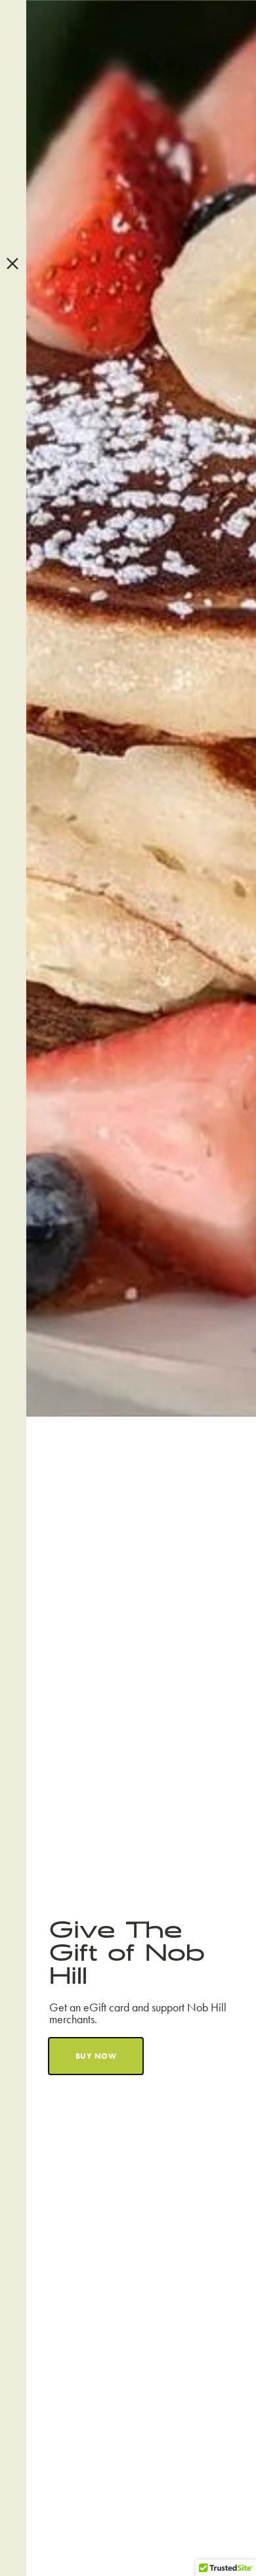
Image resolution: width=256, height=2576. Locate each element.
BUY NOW (96, 2056)
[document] (128, 1288)
